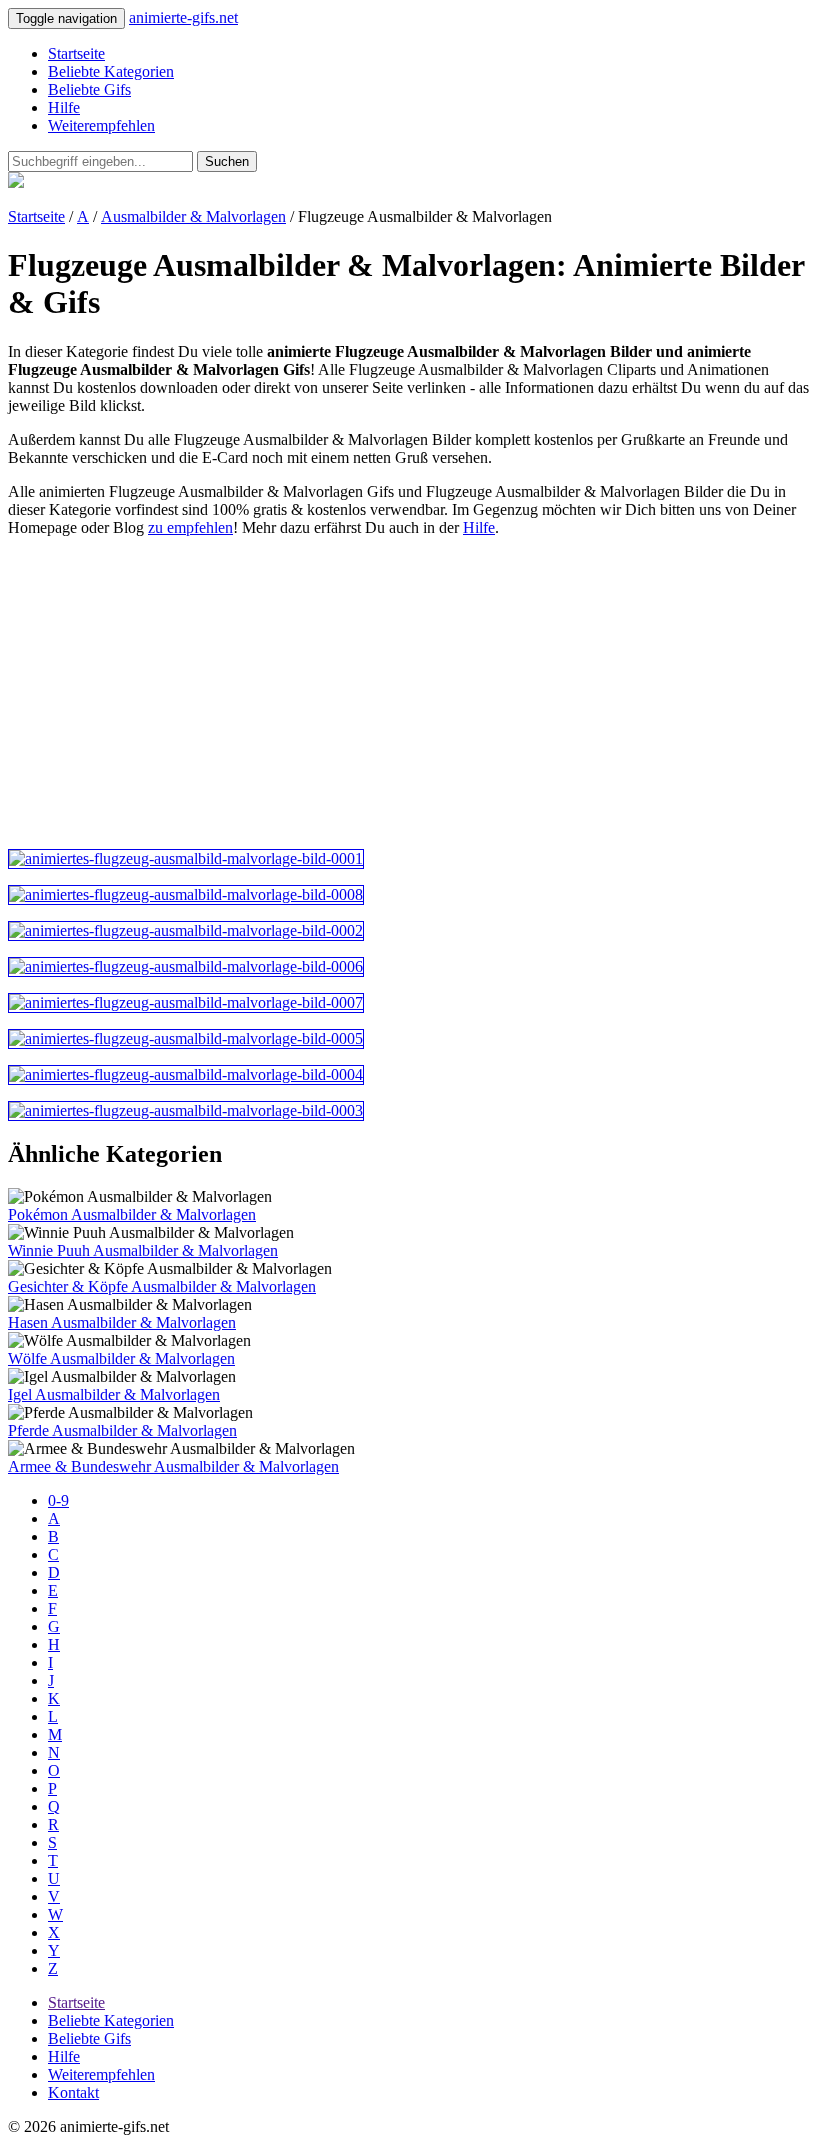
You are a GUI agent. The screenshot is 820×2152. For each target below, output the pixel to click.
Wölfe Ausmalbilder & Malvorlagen (121, 1358)
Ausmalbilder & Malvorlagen (193, 216)
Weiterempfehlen (101, 125)
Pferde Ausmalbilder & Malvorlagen (122, 1430)
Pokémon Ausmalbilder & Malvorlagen (132, 1214)
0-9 (58, 1500)
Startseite (76, 53)
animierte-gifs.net (183, 17)
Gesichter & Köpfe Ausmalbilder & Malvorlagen (162, 1286)
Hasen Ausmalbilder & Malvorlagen (122, 1322)
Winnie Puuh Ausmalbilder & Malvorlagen (143, 1250)
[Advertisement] (410, 693)
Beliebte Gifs (89, 89)
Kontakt (73, 2092)
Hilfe (64, 107)
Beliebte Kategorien (111, 71)
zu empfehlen (190, 527)
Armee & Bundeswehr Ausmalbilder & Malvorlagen (173, 1466)
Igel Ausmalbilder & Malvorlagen (114, 1394)
